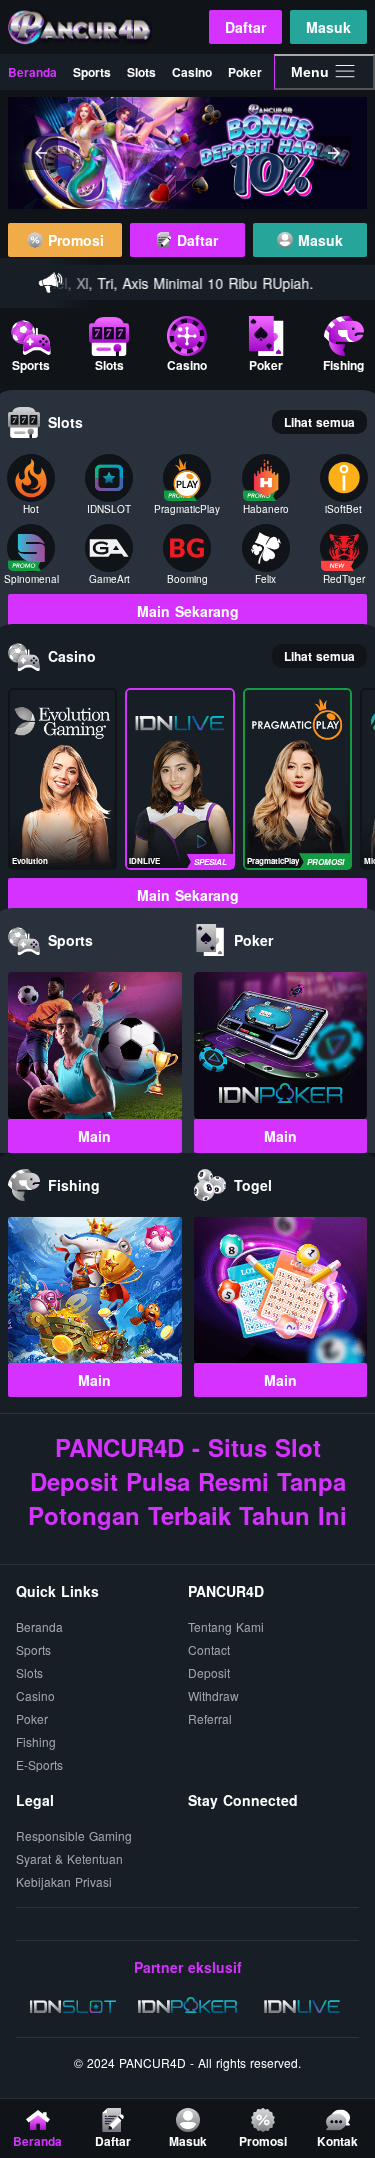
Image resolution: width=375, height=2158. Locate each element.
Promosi (73, 240)
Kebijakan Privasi (64, 1882)
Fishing (36, 1742)
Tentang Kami (226, 1627)
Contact (209, 1650)
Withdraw (213, 1696)
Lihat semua (319, 422)
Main (94, 1136)
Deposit (209, 1673)
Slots (141, 72)
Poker (245, 72)
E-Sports (39, 1765)
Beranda (32, 72)
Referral (210, 1719)
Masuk (328, 27)
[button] (41, 153)
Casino (192, 72)
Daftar (245, 27)
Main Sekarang (188, 611)
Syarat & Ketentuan (69, 1859)
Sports (92, 72)
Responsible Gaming (74, 1836)
